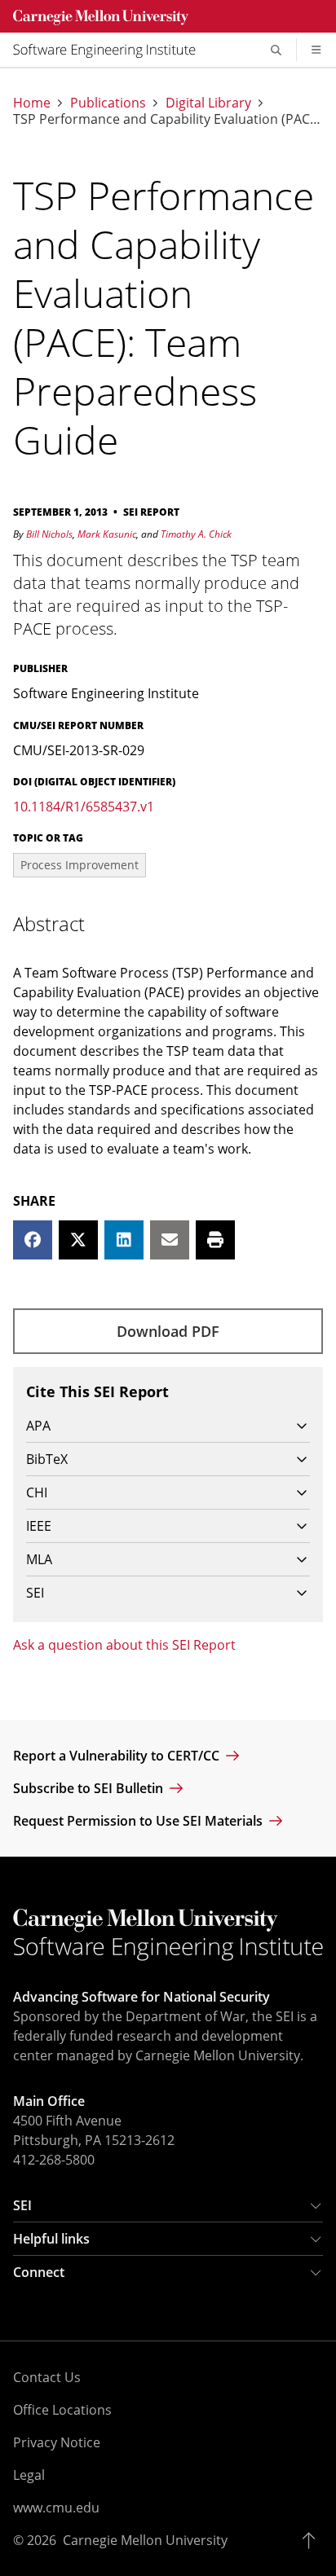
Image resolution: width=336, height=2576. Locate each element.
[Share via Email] (170, 1240)
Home (32, 103)
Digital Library (208, 103)
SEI (22, 2205)
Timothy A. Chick (196, 534)
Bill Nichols (49, 534)
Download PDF (168, 1331)
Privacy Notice (57, 2442)
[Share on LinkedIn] (124, 1240)
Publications (108, 103)
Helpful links (51, 2239)
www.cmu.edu (56, 2508)
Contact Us (47, 2377)
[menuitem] (111, 50)
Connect (39, 2272)
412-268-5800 (54, 2160)
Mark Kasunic (107, 534)
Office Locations (62, 2410)
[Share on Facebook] (33, 1240)
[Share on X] (78, 1240)
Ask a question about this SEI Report (124, 1645)
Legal (29, 2475)
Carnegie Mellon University (145, 2540)
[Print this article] (215, 1240)
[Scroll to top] (313, 2540)
